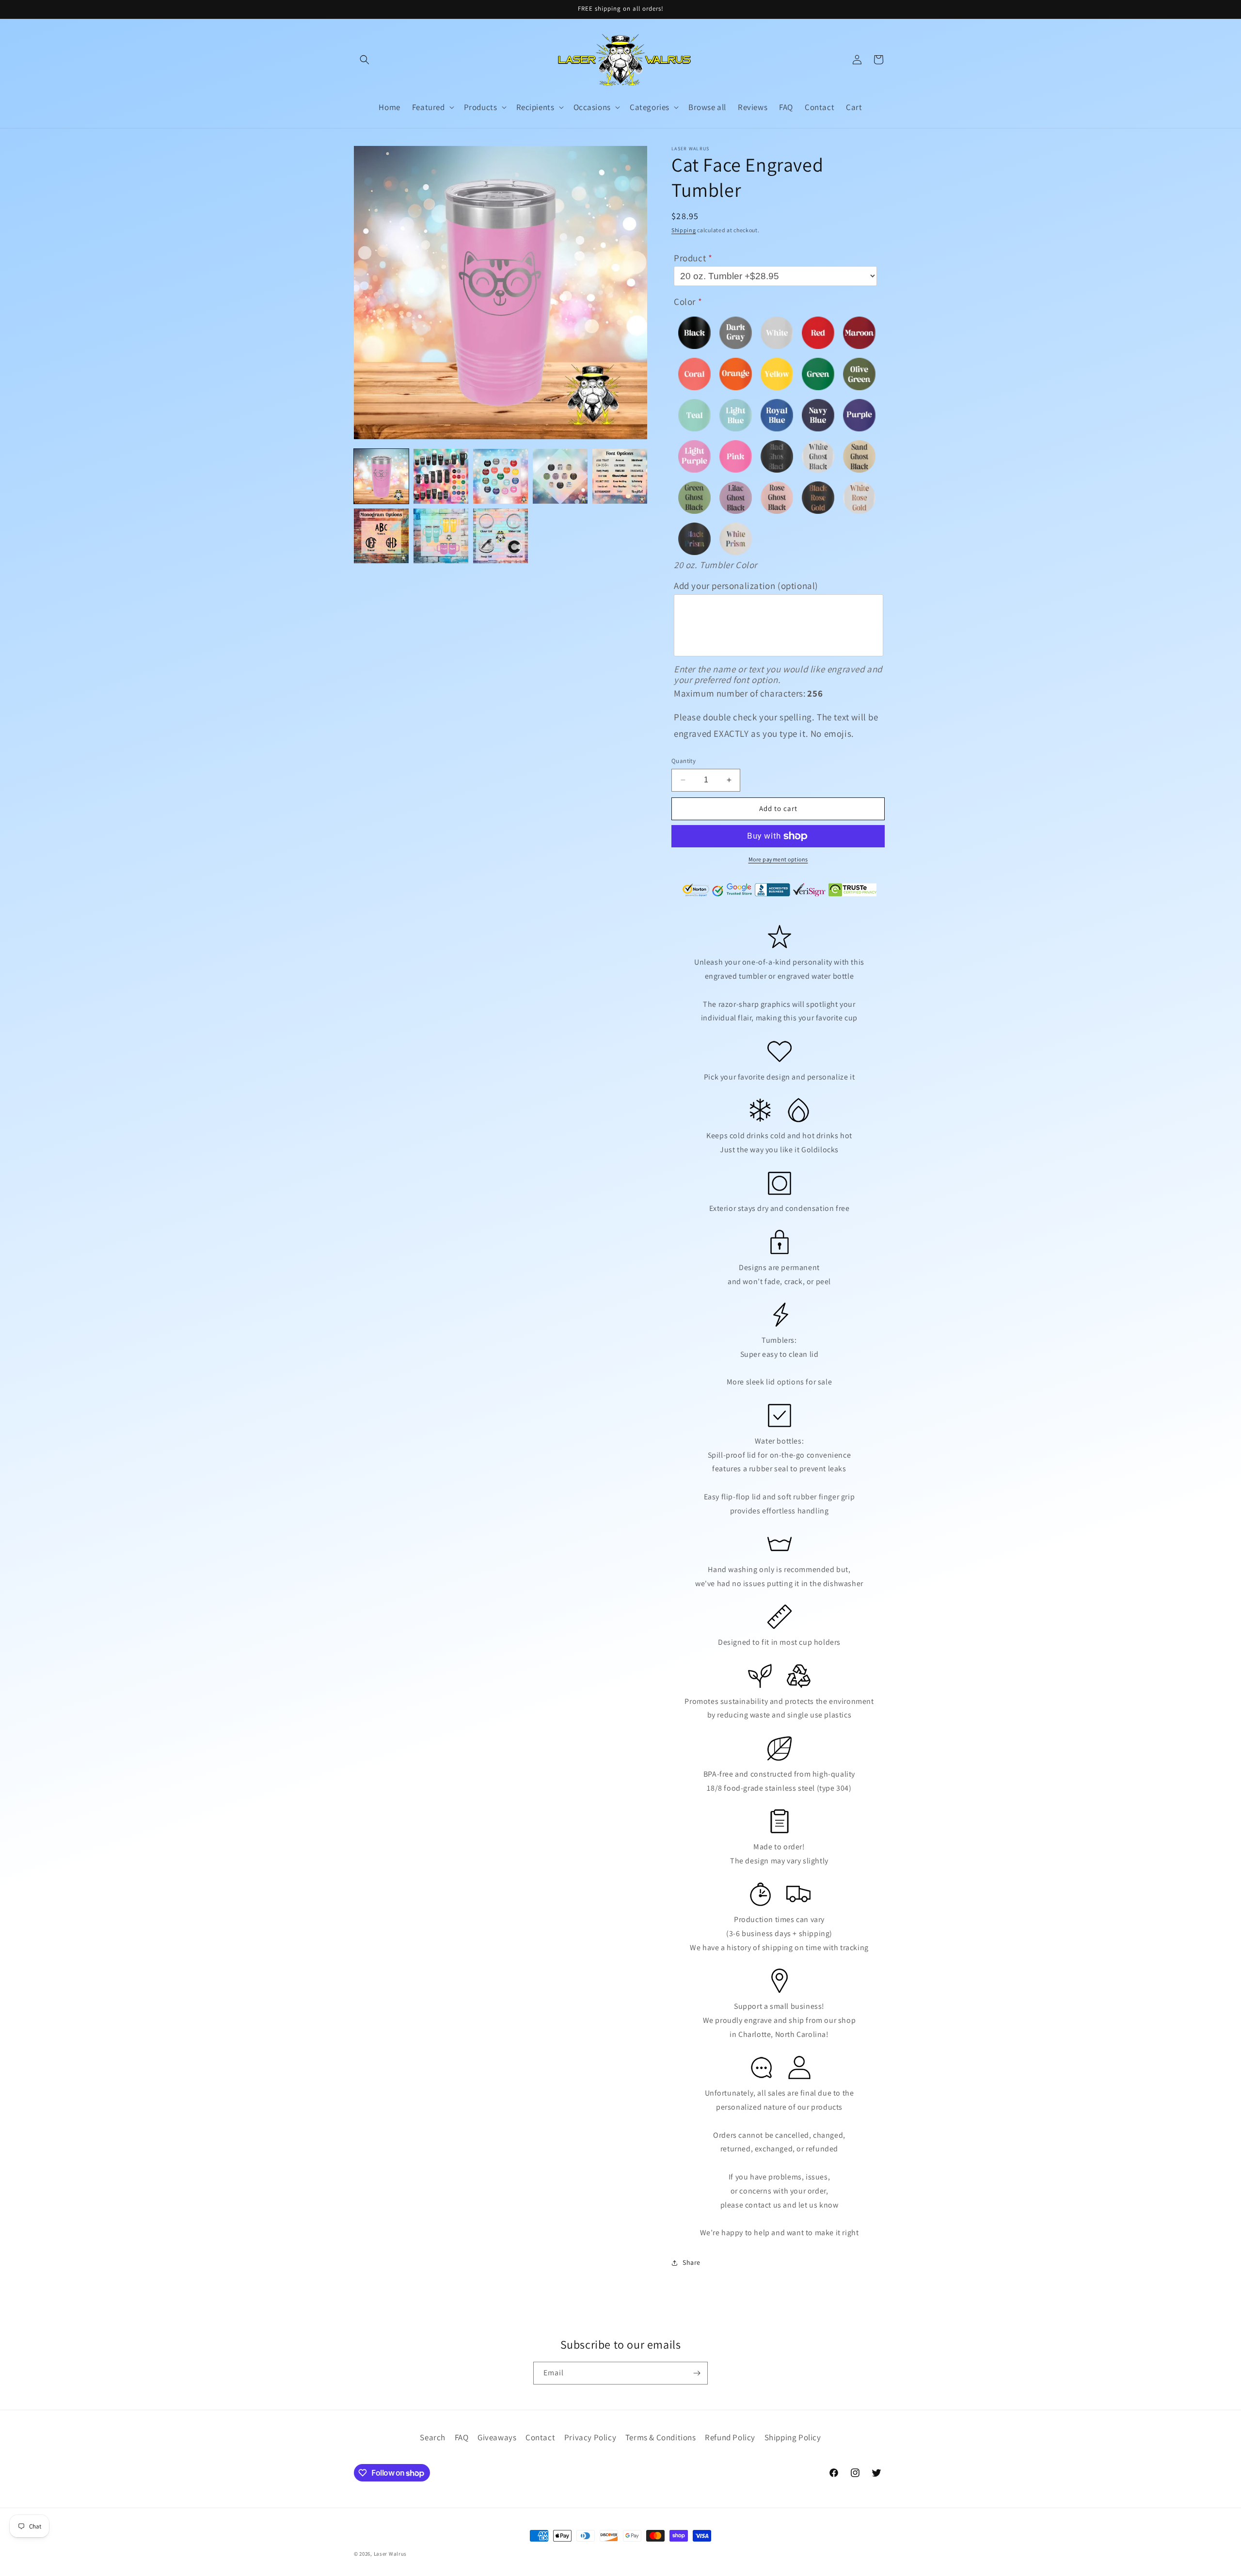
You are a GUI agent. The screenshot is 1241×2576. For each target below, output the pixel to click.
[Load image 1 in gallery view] (381, 476)
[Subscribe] (697, 2373)
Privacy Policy (590, 2437)
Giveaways (497, 2437)
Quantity (684, 761)
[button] (365, 60)
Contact (540, 2437)
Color (685, 302)
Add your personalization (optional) (746, 586)
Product (690, 258)
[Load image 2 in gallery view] (441, 476)
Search (433, 2437)
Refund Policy (730, 2437)
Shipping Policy (793, 2437)
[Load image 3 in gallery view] (501, 476)
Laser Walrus (390, 2554)
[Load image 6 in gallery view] (381, 536)
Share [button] (692, 2262)
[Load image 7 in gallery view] (441, 536)
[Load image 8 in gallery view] (501, 536)
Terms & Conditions (661, 2437)
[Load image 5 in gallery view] (620, 476)
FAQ (462, 2437)
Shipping (684, 230)
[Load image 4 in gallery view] (560, 476)
